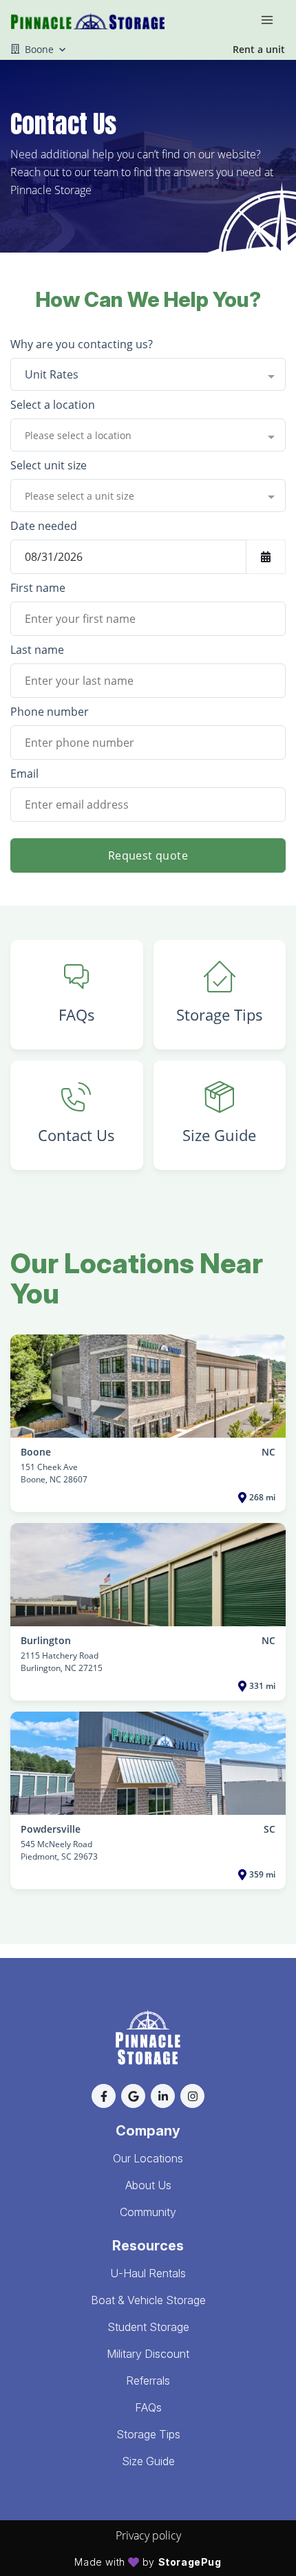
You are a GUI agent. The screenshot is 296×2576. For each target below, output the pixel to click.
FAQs (148, 2407)
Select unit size (49, 465)
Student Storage (148, 2327)
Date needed (44, 526)
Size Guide (148, 2461)
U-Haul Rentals (148, 2273)
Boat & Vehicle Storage (148, 2300)
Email (24, 774)
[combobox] (148, 374)
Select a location (53, 405)
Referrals (148, 2381)
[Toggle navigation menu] (273, 19)
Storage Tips (148, 2434)
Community (148, 2212)
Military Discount (148, 2354)
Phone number (50, 712)
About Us (148, 2185)
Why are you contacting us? (82, 344)
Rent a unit (259, 49)
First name (38, 588)
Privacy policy (148, 2535)
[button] (104, 2096)
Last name (37, 650)
